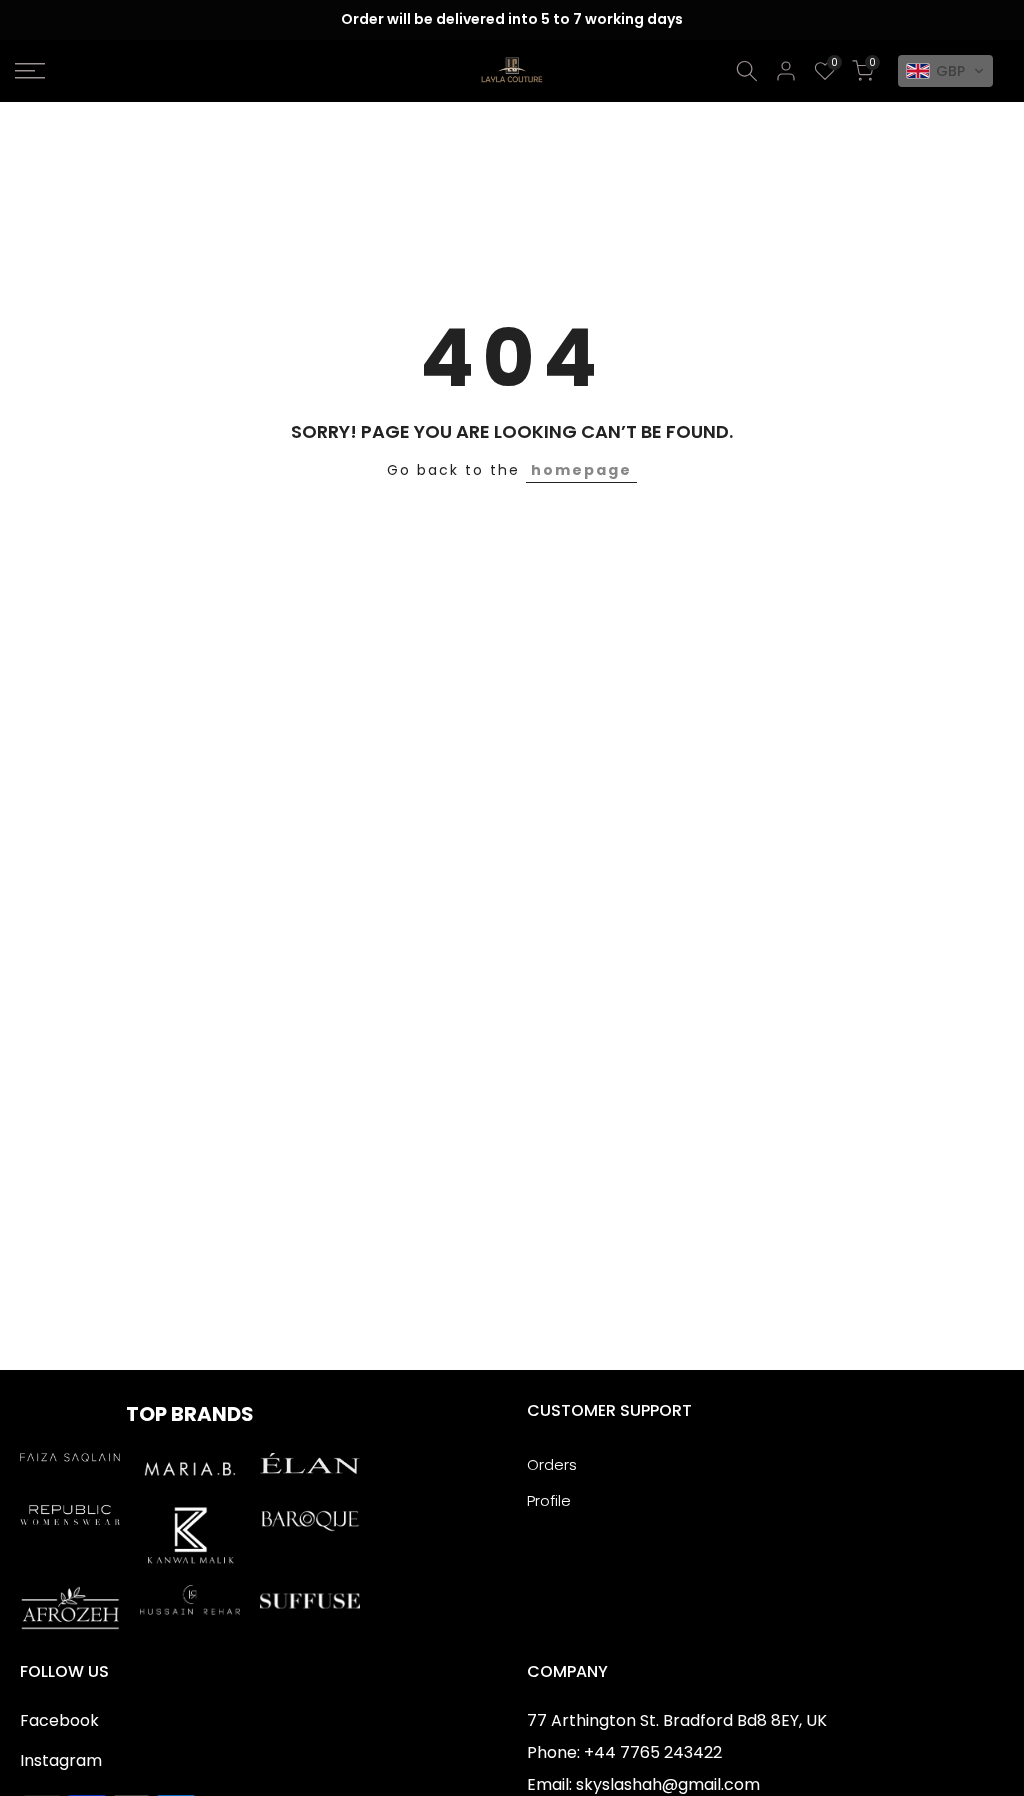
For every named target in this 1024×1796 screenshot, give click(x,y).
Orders (552, 1464)
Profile (549, 1500)
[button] (945, 71)
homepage (581, 470)
